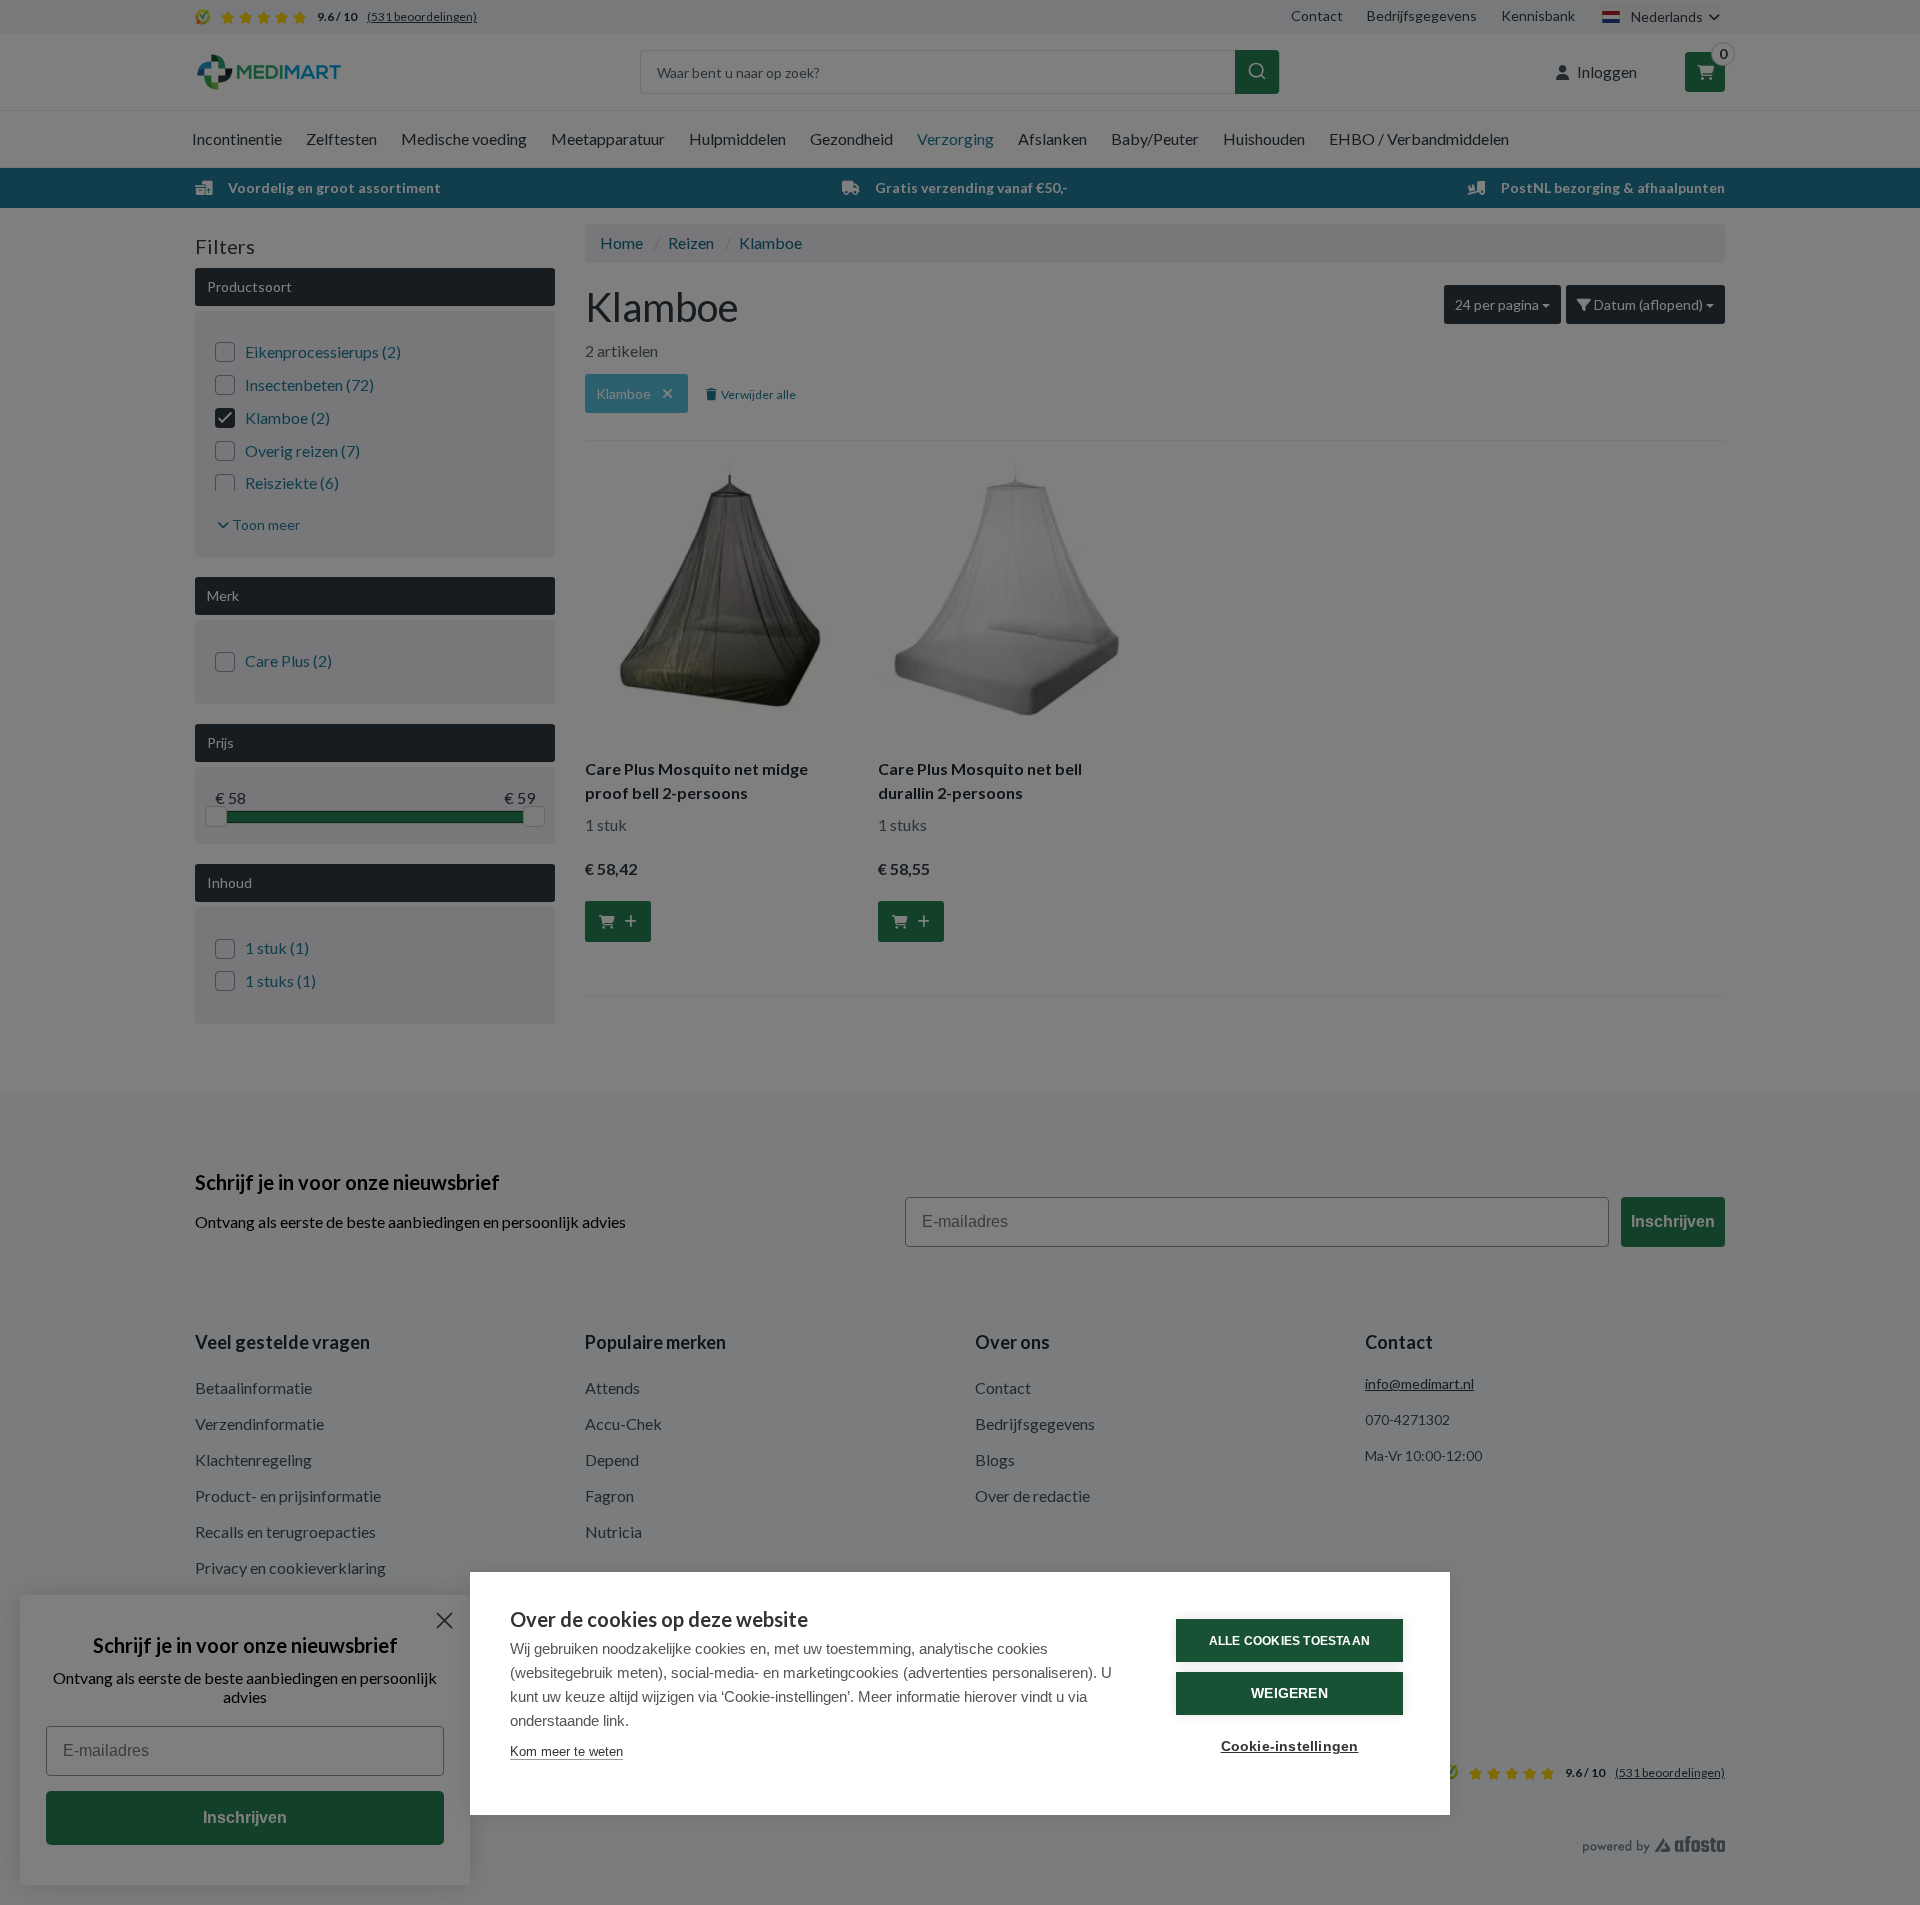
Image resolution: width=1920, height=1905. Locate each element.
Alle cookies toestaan (1289, 1641)
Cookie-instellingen (1290, 1746)
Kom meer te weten (566, 1751)
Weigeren (1289, 1693)
